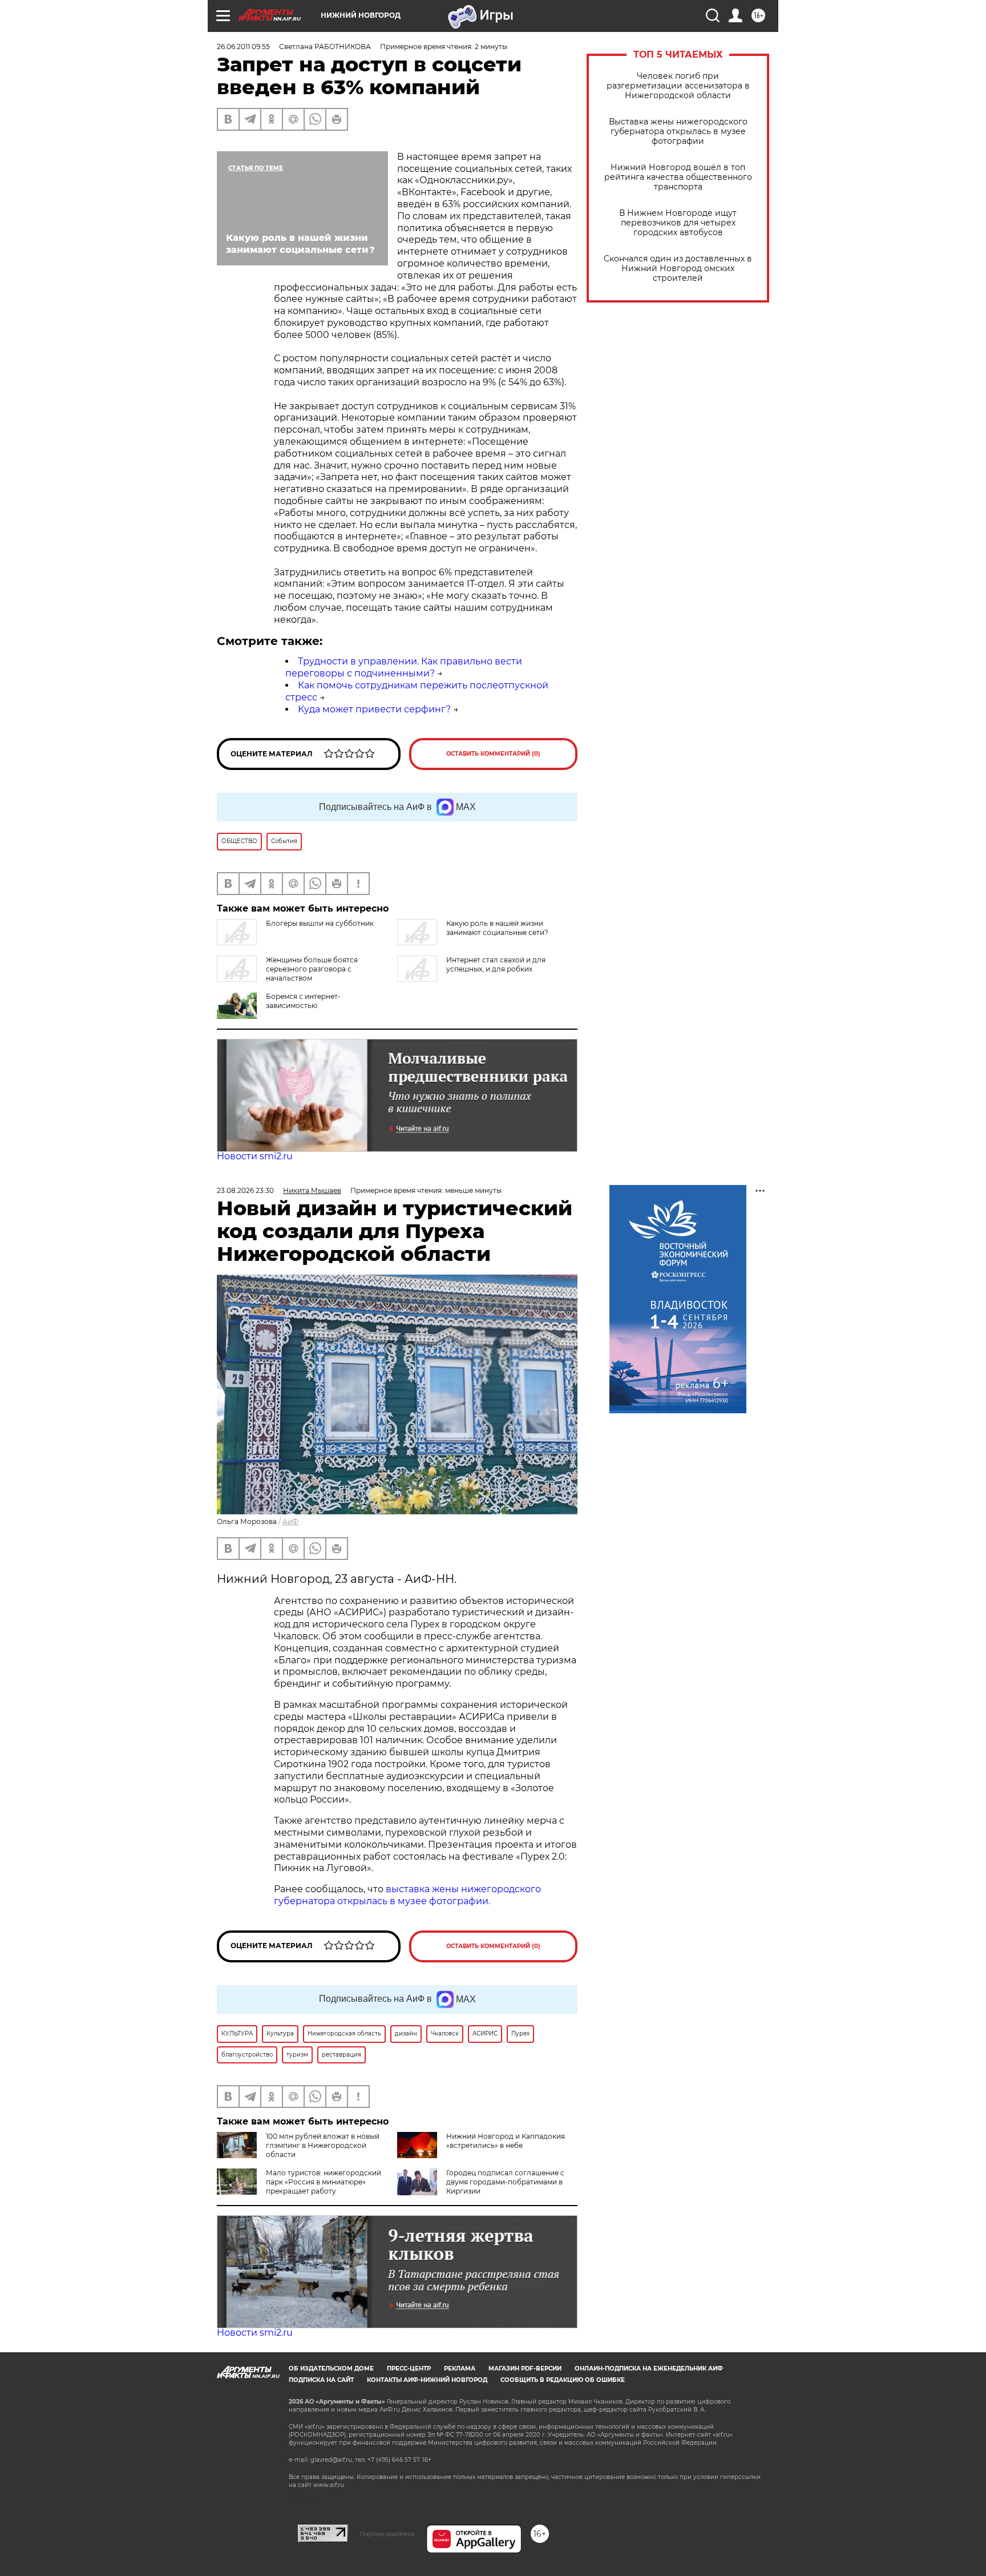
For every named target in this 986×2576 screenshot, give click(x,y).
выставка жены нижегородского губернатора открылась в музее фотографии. (407, 1895)
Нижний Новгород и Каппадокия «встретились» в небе (506, 2141)
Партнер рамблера (387, 2534)
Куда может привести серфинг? (374, 709)
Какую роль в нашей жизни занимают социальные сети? (497, 928)
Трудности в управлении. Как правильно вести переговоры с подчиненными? (404, 667)
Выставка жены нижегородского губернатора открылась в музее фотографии (678, 132)
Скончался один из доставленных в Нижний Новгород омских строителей (678, 269)
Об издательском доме (331, 2369)
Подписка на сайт (321, 2380)
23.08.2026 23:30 (245, 1190)
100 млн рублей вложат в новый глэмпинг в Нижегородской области (323, 2145)
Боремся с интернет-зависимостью (303, 1001)
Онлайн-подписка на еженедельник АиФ (649, 2369)
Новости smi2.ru (255, 1156)
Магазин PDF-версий (525, 2369)
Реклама (460, 2369)
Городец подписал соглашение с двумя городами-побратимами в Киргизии (505, 2182)
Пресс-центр (409, 2369)
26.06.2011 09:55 (243, 47)
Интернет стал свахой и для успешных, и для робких (496, 964)
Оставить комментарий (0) (493, 754)
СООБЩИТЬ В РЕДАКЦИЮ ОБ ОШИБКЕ (563, 2380)
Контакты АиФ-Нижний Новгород (427, 2380)
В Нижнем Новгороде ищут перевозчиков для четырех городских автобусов (678, 223)
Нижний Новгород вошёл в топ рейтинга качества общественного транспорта (678, 177)
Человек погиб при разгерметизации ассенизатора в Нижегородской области (678, 86)
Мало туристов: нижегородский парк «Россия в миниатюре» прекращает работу (324, 2182)
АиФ (290, 1521)
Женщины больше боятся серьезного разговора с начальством (312, 969)
